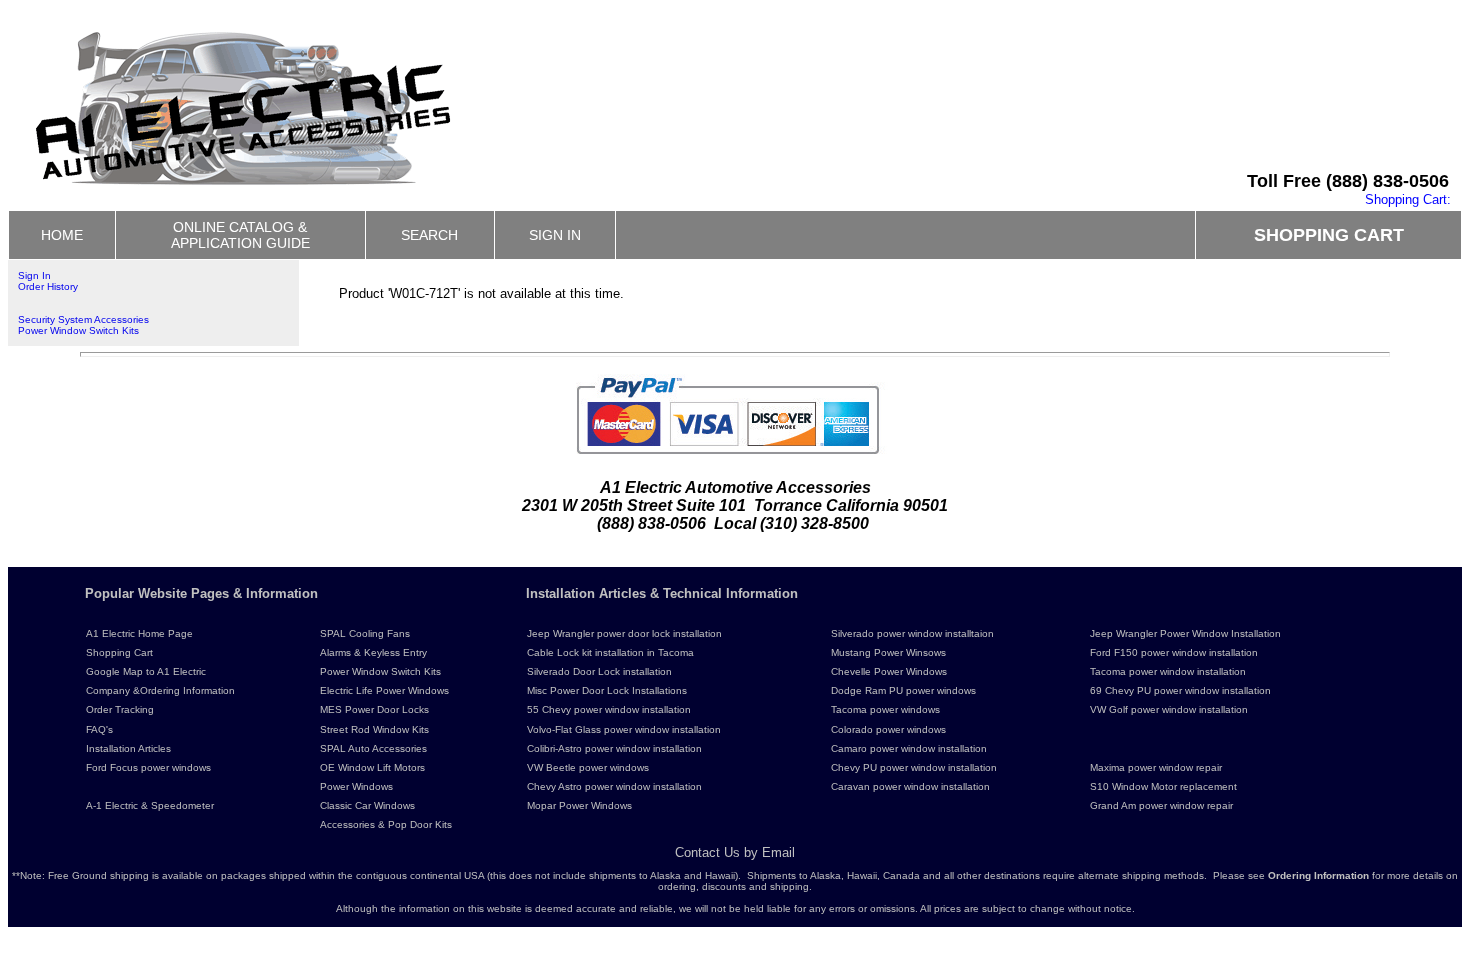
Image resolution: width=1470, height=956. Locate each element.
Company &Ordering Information (160, 690)
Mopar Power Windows (579, 805)
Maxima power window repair (1156, 767)
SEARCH (429, 235)
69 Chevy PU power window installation (1180, 690)
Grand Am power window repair (1161, 805)
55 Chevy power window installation (609, 709)
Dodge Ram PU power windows (903, 690)
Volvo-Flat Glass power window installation (624, 729)
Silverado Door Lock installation (599, 671)
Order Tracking (120, 709)
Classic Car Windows (367, 805)
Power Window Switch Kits (78, 330)
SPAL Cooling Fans (365, 633)
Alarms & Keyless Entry (373, 652)
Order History (48, 286)
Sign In (34, 275)
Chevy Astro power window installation (614, 786)
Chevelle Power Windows (889, 671)
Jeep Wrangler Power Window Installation (1185, 633)
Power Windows (356, 786)
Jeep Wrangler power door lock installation (624, 633)
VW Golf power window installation (1169, 709)
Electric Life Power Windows (384, 690)
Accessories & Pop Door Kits (386, 824)
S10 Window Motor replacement (1163, 786)
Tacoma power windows (885, 709)
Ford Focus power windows (148, 767)
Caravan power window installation (910, 786)
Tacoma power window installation (1168, 671)
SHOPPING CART (1329, 235)
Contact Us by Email (735, 852)
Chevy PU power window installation (914, 767)
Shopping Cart (119, 652)
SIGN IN (555, 235)
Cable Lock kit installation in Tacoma (610, 652)
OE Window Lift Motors (372, 767)
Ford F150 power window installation (1174, 652)
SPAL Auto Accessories (373, 748)
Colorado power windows (888, 729)
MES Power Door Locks (374, 709)
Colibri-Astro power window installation (614, 748)
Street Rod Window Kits (374, 729)
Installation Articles (128, 748)
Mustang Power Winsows (888, 652)
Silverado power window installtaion (912, 633)
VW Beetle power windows (588, 767)
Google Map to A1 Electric (146, 671)
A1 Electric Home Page (139, 633)
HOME (62, 235)
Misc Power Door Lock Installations (607, 690)
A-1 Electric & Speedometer (150, 805)
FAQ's (99, 729)
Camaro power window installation (909, 748)
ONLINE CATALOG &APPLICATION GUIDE (240, 235)
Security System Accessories (83, 319)
